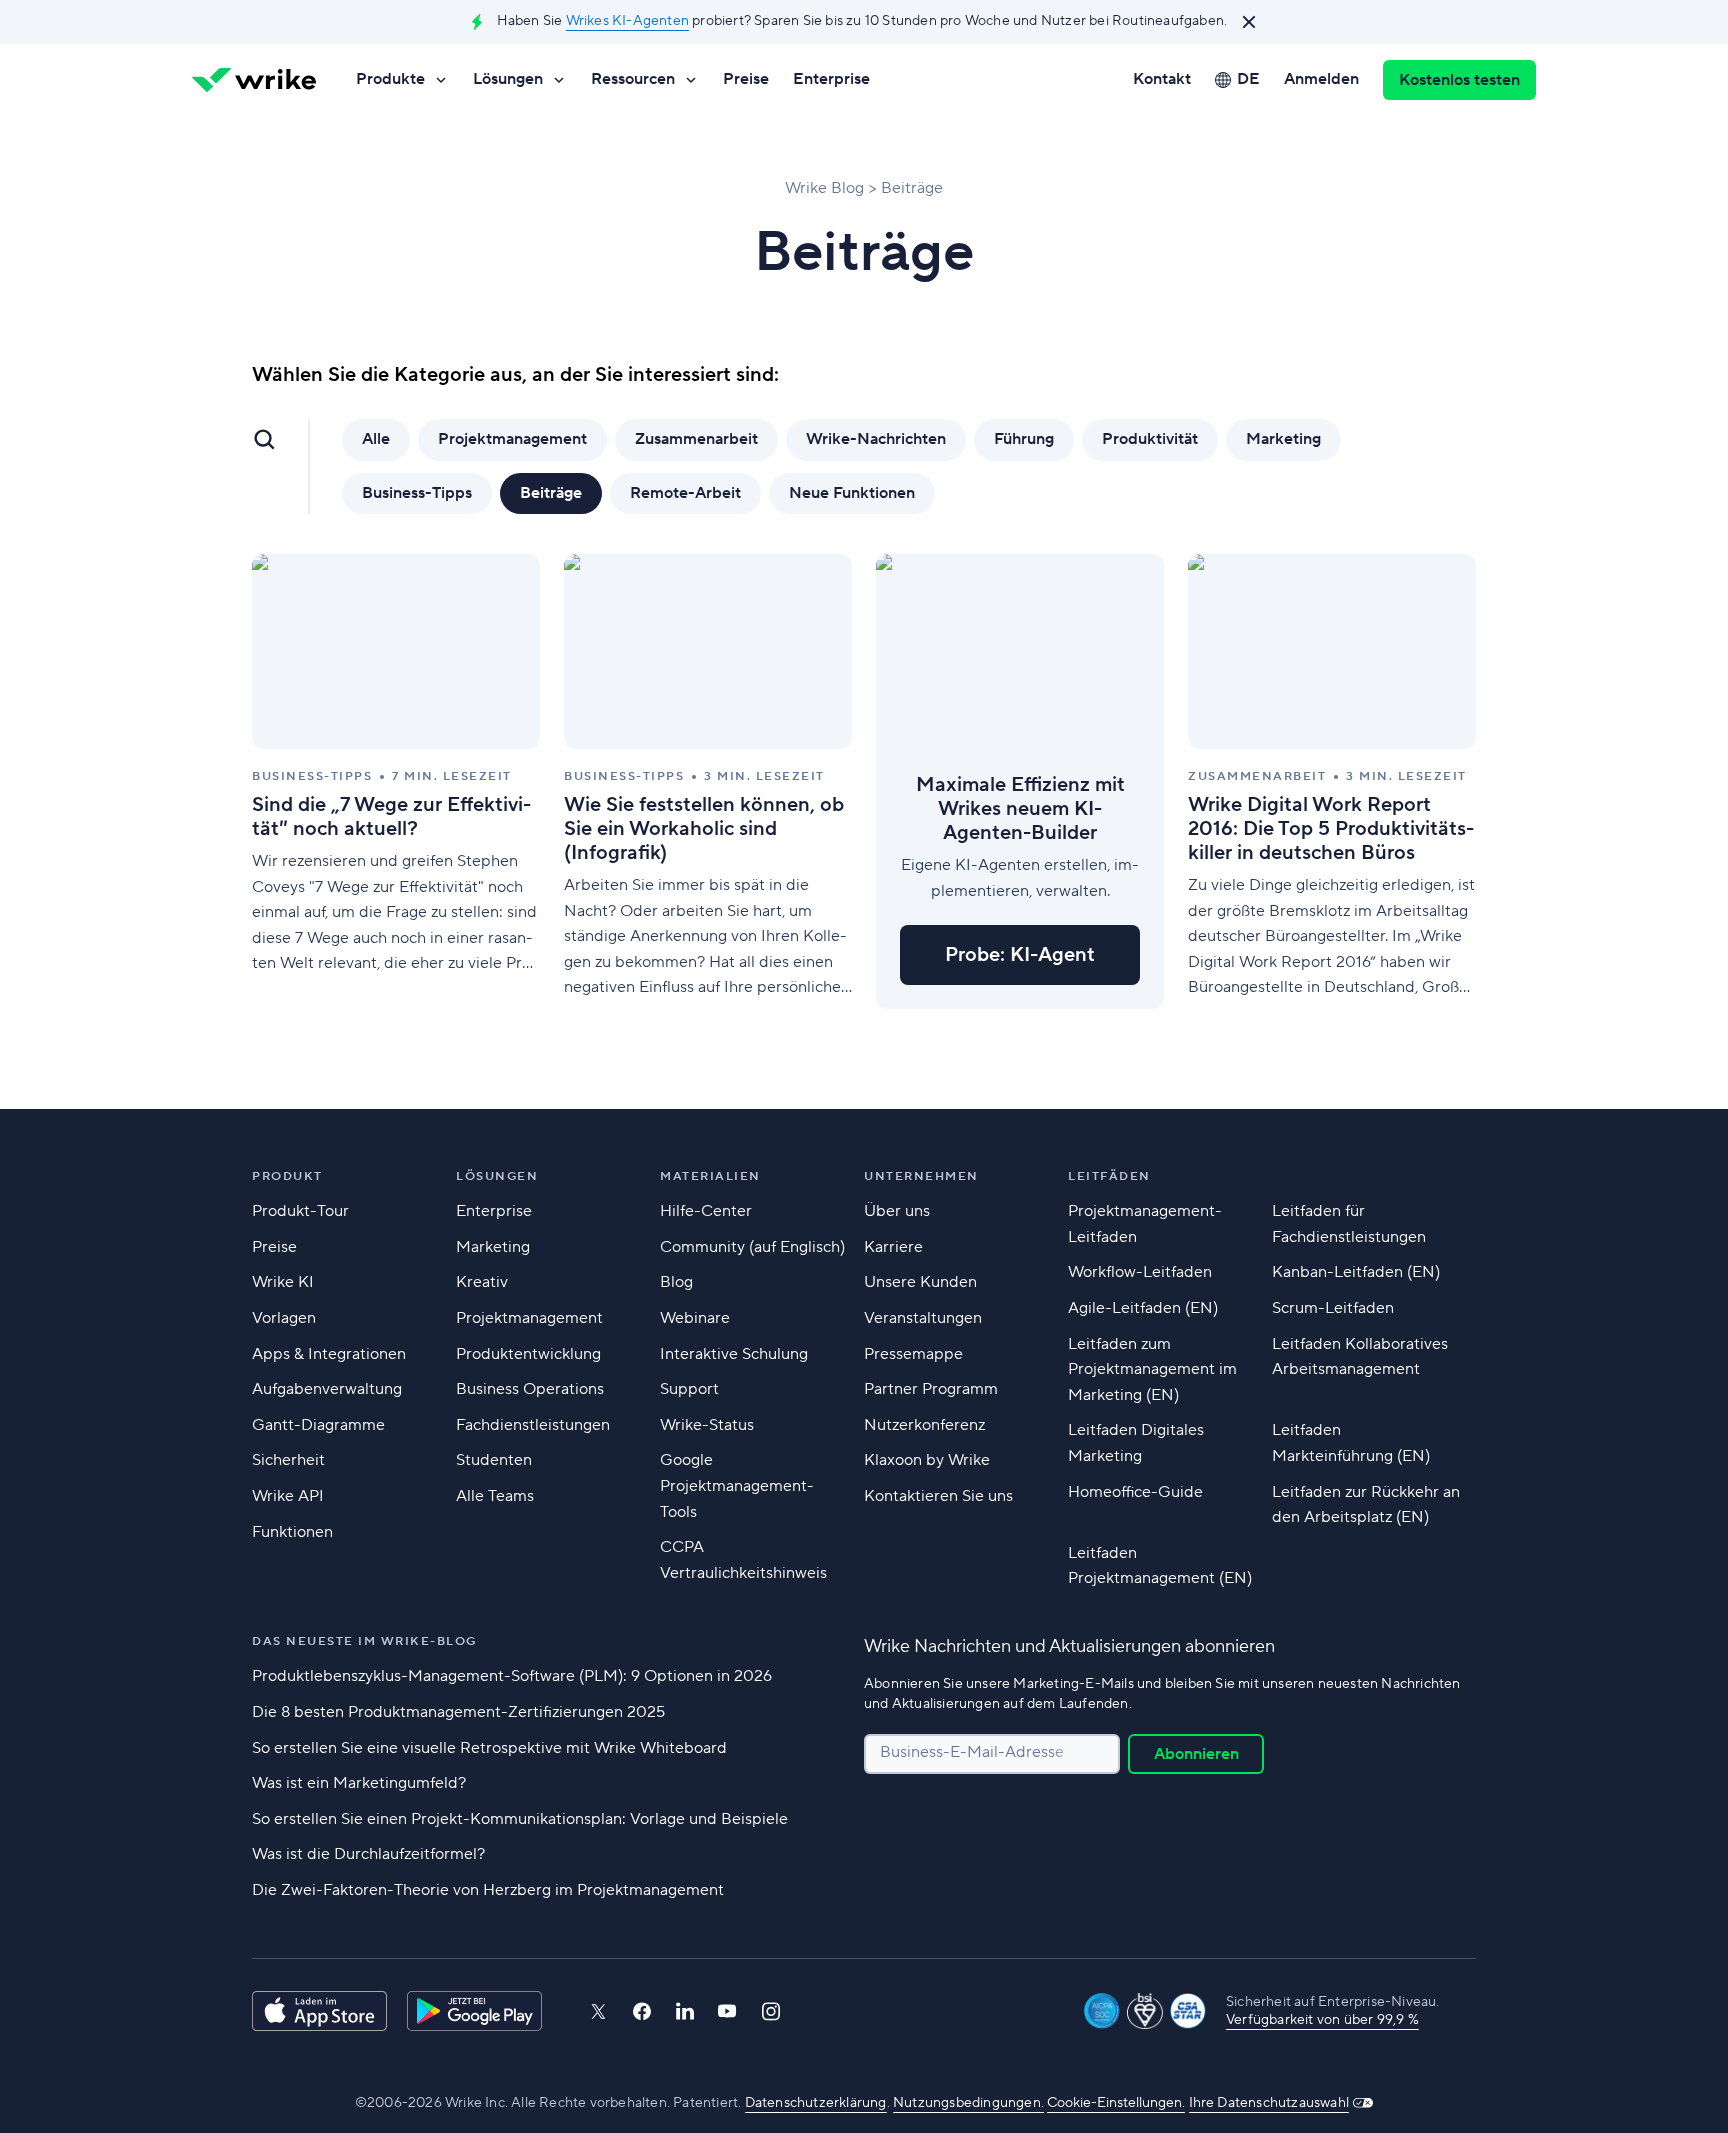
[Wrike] (254, 80)
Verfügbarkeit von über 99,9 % (1322, 2020)
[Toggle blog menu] (264, 439)
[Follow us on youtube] (727, 2011)
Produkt (287, 1176)
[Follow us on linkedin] (685, 2011)
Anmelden (1321, 79)
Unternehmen (921, 1176)
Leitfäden (1109, 1176)
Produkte (390, 79)
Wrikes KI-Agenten (627, 21)
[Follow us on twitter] (598, 2011)
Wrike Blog (824, 188)
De (1248, 79)
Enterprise (831, 79)
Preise (746, 79)
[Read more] (396, 781)
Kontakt (1162, 79)
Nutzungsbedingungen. (968, 2103)
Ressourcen (633, 79)
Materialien (710, 1176)
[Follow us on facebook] (642, 2011)
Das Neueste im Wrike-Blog (364, 1641)
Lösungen (508, 79)
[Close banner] (1249, 22)
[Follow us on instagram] (771, 2011)
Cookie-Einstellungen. (1116, 2103)
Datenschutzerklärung (816, 2103)
